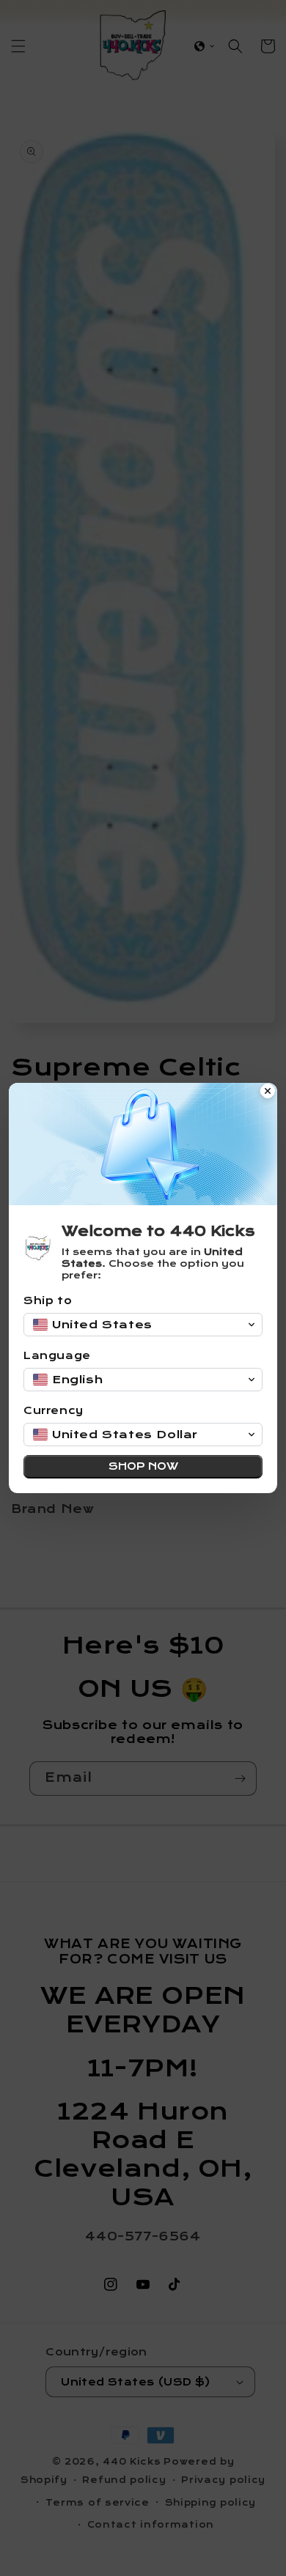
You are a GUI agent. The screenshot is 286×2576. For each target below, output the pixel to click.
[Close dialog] (268, 1092)
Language (57, 1356)
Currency (54, 1411)
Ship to (48, 1301)
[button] (143, 1325)
